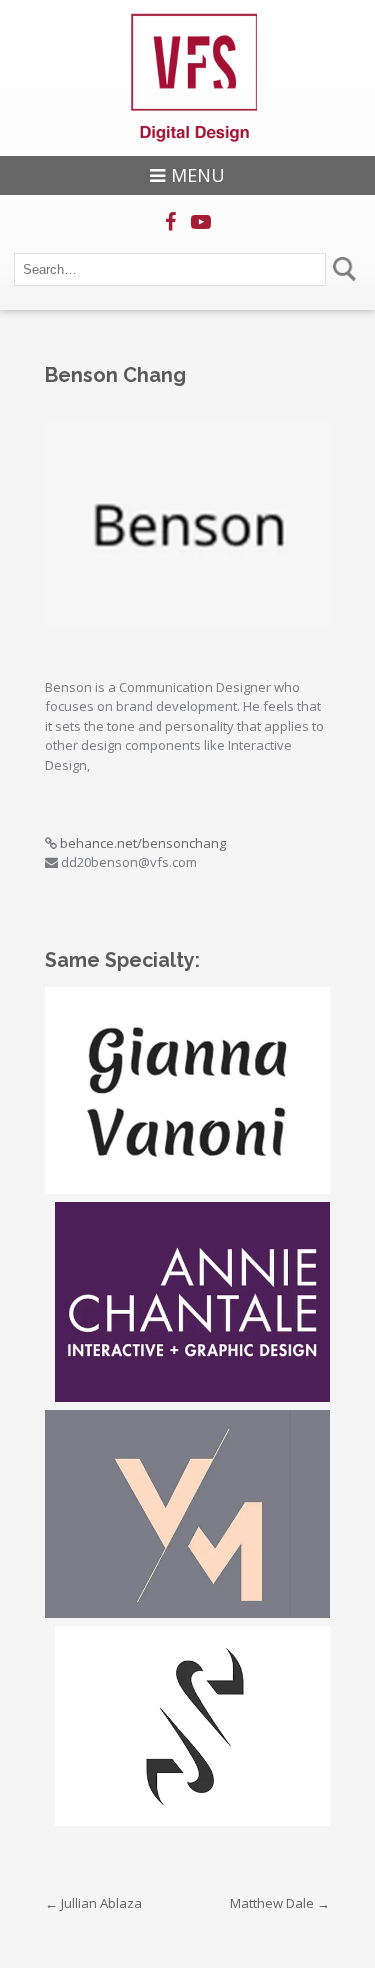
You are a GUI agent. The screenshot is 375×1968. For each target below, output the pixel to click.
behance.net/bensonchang (143, 843)
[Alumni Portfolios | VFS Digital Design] (188, 78)
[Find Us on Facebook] (170, 222)
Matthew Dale (280, 1903)
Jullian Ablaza (93, 1903)
